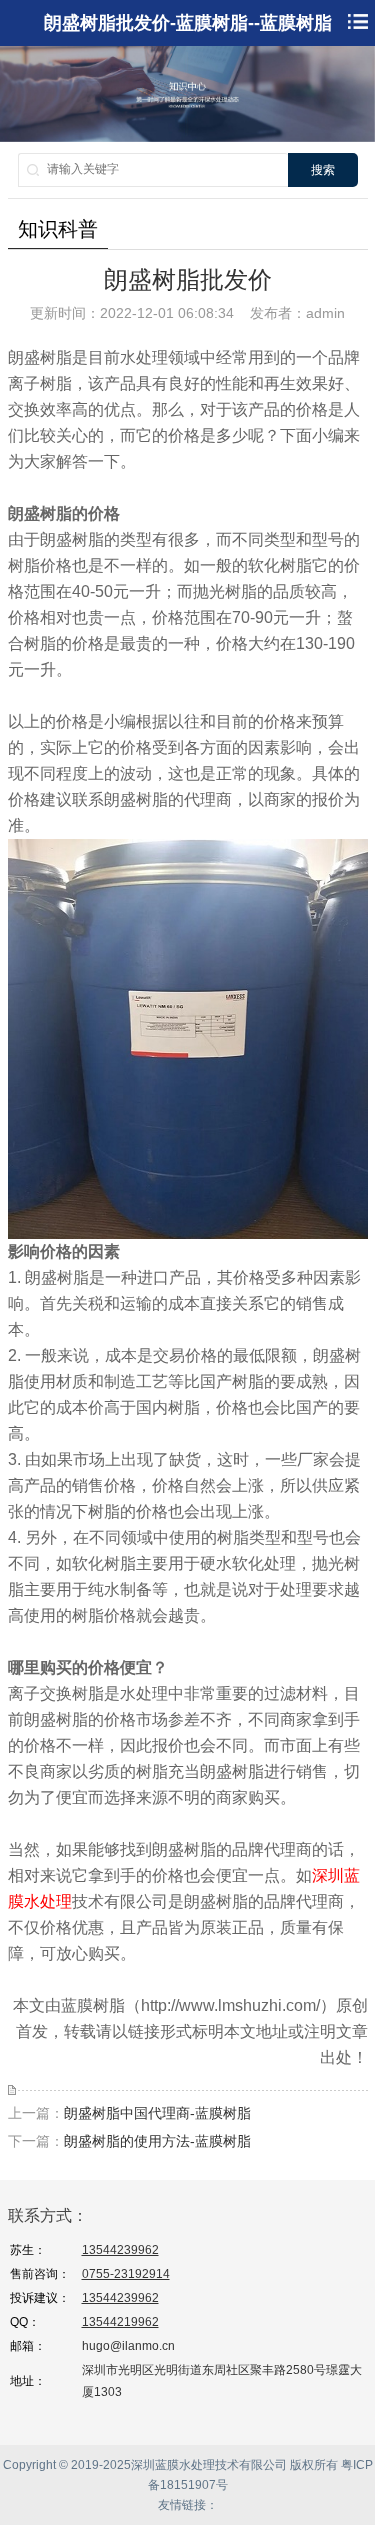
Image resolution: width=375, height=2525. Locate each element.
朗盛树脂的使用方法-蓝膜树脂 (157, 2141)
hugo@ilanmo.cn (128, 2346)
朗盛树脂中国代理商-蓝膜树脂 (157, 2113)
